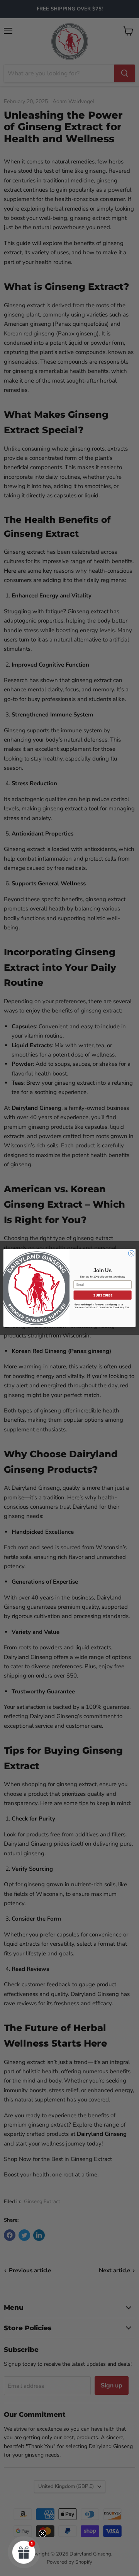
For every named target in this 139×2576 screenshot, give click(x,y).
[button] (24, 2552)
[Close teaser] (42, 2533)
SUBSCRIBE (103, 1295)
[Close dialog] (131, 1253)
